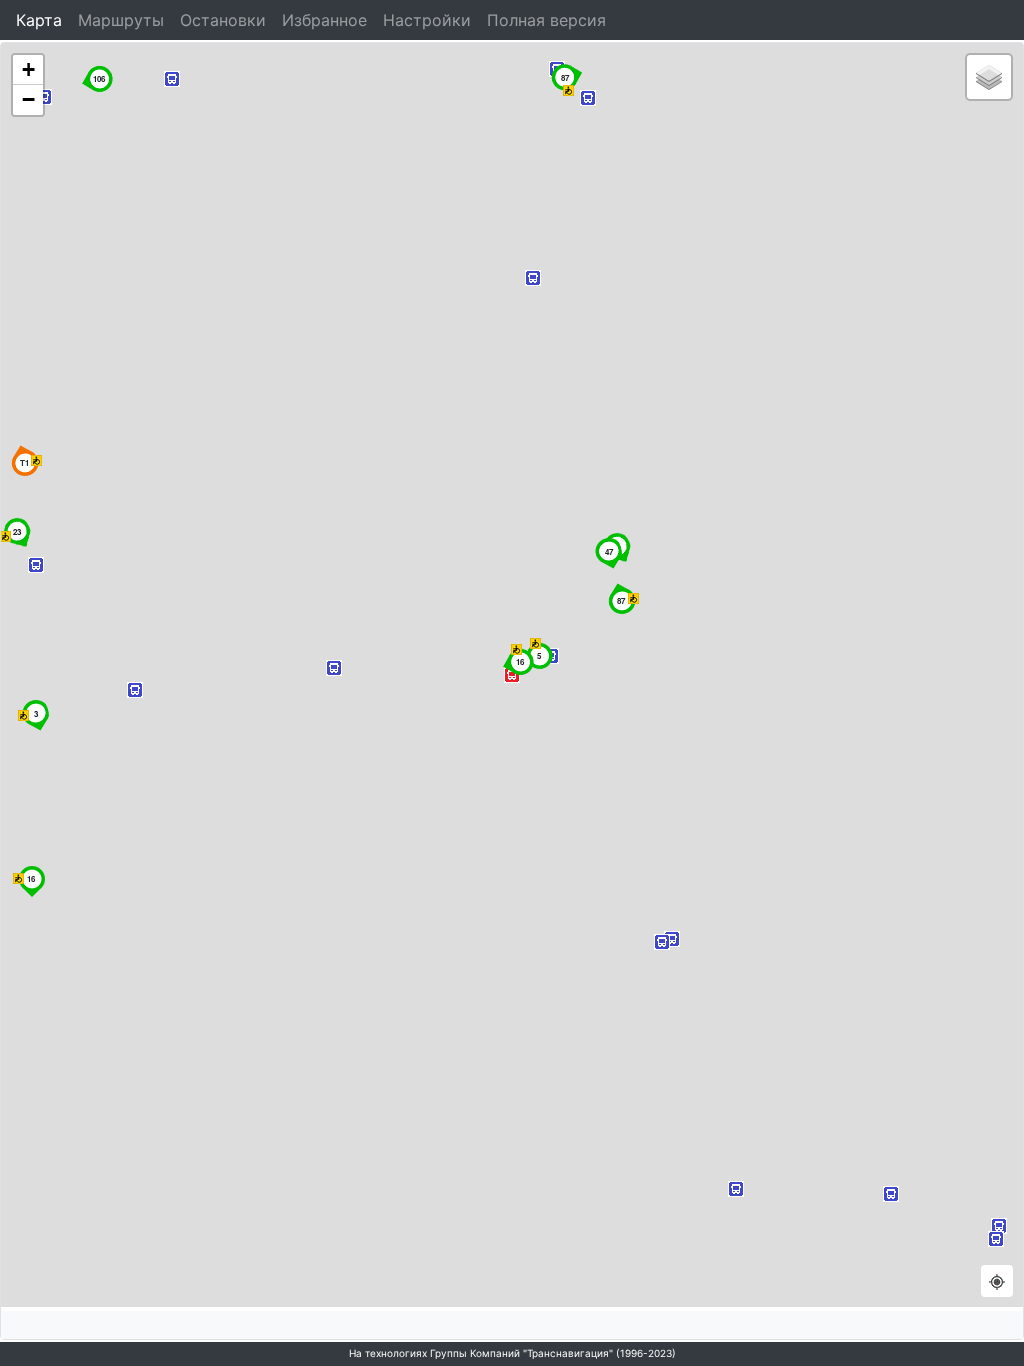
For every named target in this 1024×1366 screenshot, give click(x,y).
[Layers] (989, 77)
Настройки (427, 20)
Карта (39, 20)
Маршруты (121, 20)
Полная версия (546, 20)
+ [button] (28, 69)
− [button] (28, 99)
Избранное (324, 20)
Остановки (223, 20)
